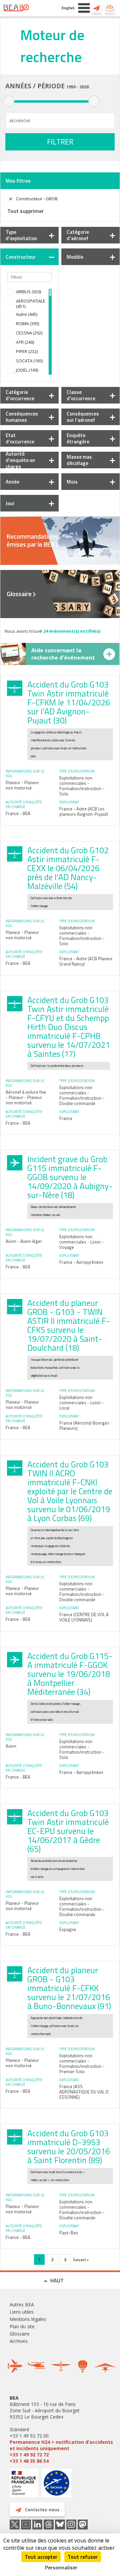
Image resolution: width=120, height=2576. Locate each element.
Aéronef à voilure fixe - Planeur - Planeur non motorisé (26, 1097)
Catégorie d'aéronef (78, 235)
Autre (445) (27, 314)
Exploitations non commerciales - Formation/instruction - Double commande (82, 1095)
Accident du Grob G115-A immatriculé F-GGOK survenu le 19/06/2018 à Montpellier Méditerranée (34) (70, 1674)
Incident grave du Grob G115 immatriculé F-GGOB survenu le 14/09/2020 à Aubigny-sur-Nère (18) (70, 1177)
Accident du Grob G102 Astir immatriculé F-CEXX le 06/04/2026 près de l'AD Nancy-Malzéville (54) (68, 868)
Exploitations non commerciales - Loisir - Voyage (82, 1242)
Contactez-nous (97, 8)
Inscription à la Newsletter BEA (110, 8)
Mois (72, 482)
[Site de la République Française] (24, 2484)
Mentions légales (28, 2319)
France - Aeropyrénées (81, 1262)
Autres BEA (22, 2304)
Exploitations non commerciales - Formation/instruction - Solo (82, 786)
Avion (11, 1746)
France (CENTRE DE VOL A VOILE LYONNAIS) (84, 1617)
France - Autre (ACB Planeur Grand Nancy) (86, 961)
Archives (19, 2341)
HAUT (57, 2280)
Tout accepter (41, 2557)
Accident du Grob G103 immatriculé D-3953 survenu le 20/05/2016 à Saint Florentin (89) (69, 2147)
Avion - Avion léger (24, 1241)
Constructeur (21, 257)
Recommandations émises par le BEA (32, 540)
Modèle (75, 257)
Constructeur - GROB (37, 199)
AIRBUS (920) (28, 292)
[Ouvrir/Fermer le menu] (84, 8)
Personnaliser (61, 2567)
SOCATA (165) (29, 361)
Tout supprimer (25, 211)
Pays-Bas (69, 2233)
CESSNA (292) (29, 333)
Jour (10, 503)
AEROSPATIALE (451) (31, 304)
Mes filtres (18, 181)
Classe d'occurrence (81, 395)
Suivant (80, 2260)
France (66, 1118)
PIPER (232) (27, 351)
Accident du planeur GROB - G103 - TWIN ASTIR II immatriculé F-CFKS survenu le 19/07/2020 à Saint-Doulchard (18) (69, 1325)
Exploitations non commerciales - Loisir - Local (82, 1403)
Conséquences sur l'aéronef (83, 417)
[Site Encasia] (56, 2485)
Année (12, 482)
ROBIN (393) (27, 323)
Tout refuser (83, 2557)
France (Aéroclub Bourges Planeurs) (84, 1426)
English (68, 8)
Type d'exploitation (21, 235)
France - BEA (18, 813)
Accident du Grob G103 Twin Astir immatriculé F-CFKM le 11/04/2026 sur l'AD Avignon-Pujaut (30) (69, 702)
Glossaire (19, 594)
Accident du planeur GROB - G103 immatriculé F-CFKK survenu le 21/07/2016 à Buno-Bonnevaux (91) (69, 1988)
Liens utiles (22, 2312)
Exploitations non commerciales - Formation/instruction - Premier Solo (82, 2064)
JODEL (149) (27, 370)
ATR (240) (25, 342)
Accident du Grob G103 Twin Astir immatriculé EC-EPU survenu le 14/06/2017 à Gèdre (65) (68, 1831)
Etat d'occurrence (20, 438)
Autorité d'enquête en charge (20, 460)
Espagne (68, 1929)
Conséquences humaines (22, 417)
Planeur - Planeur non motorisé (22, 785)
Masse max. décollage (80, 460)
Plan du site (22, 2326)
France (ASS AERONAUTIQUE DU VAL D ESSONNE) (84, 2092)
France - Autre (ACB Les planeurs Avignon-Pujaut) (84, 811)
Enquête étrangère (78, 438)
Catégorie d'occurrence (20, 395)
